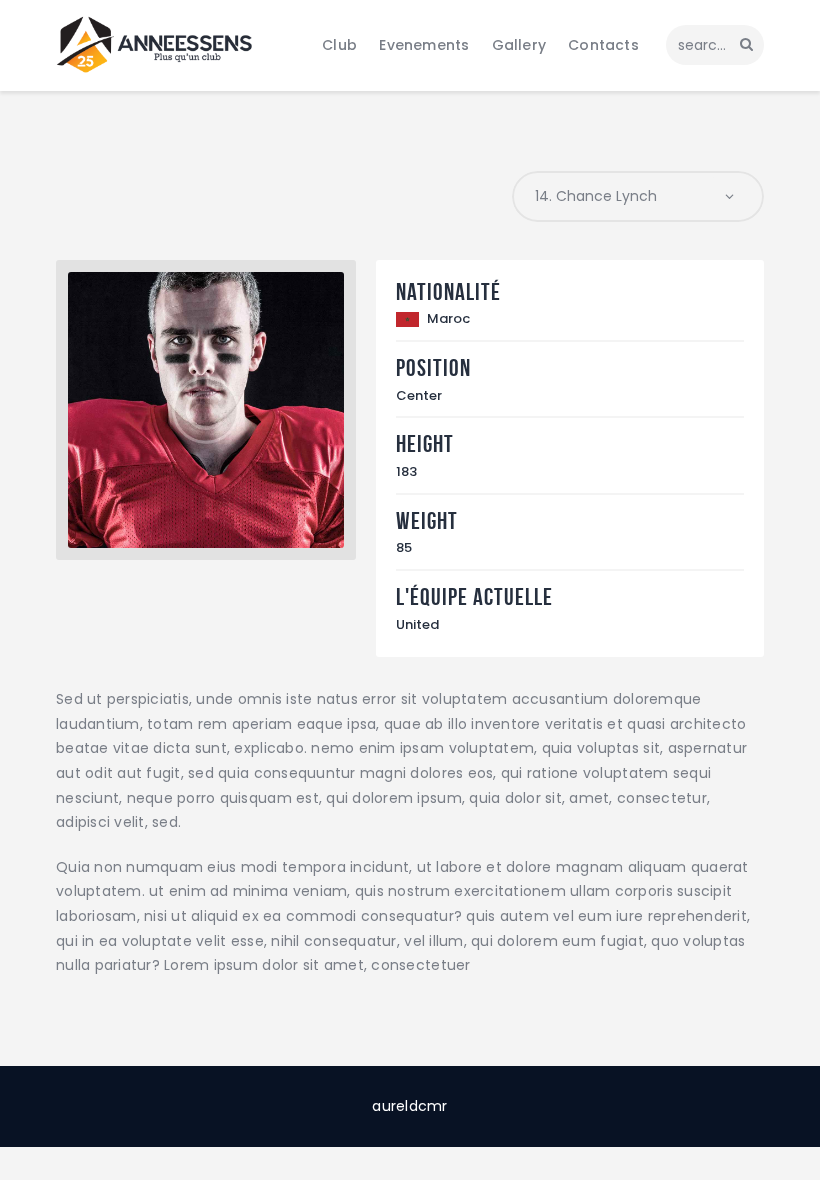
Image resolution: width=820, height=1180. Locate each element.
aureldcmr (409, 1106)
